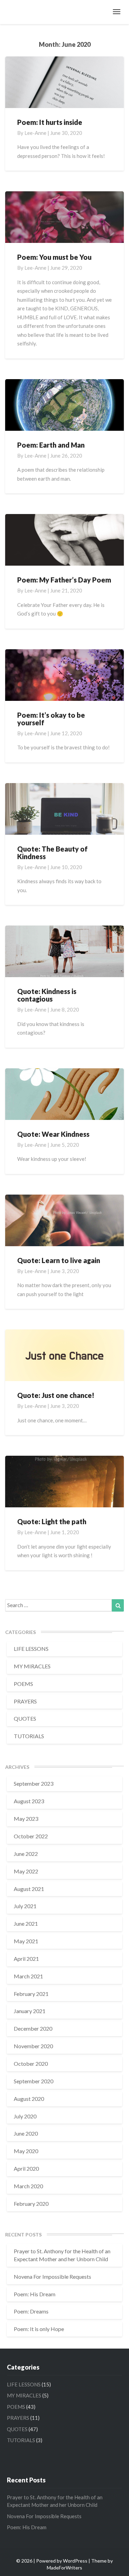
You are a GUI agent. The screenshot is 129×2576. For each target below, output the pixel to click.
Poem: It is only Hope (39, 2329)
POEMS (23, 1684)
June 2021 (26, 1923)
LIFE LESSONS (31, 1649)
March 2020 (28, 2186)
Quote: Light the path (52, 1521)
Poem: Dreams (31, 2311)
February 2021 (31, 1994)
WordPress (75, 2561)
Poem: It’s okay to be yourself (51, 719)
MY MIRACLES (32, 1666)
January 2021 (30, 2011)
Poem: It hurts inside (50, 122)
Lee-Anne (35, 133)
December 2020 (33, 2028)
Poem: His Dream (35, 2294)
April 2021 (26, 1959)
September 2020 (34, 2081)
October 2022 (31, 1836)
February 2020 (31, 2204)
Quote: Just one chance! (56, 1395)
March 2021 (28, 1976)
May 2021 (26, 1941)
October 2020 (31, 2064)
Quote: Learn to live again (59, 1260)
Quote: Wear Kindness (53, 1134)
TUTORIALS (29, 1736)
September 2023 (34, 1783)
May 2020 (26, 2151)
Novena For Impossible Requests (52, 2276)
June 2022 (26, 1854)
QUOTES (25, 1718)
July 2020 (25, 2116)
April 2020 (26, 2168)
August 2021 (29, 1889)
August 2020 (29, 2099)
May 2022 (26, 1871)
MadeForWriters (64, 2568)
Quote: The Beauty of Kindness (52, 853)
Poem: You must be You (54, 257)
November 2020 (33, 2046)
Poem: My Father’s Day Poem (64, 580)
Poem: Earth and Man (51, 445)
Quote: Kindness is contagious (47, 995)
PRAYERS (25, 1701)
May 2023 (26, 1819)
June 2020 (26, 2133)
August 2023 (29, 1801)
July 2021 (25, 1906)
